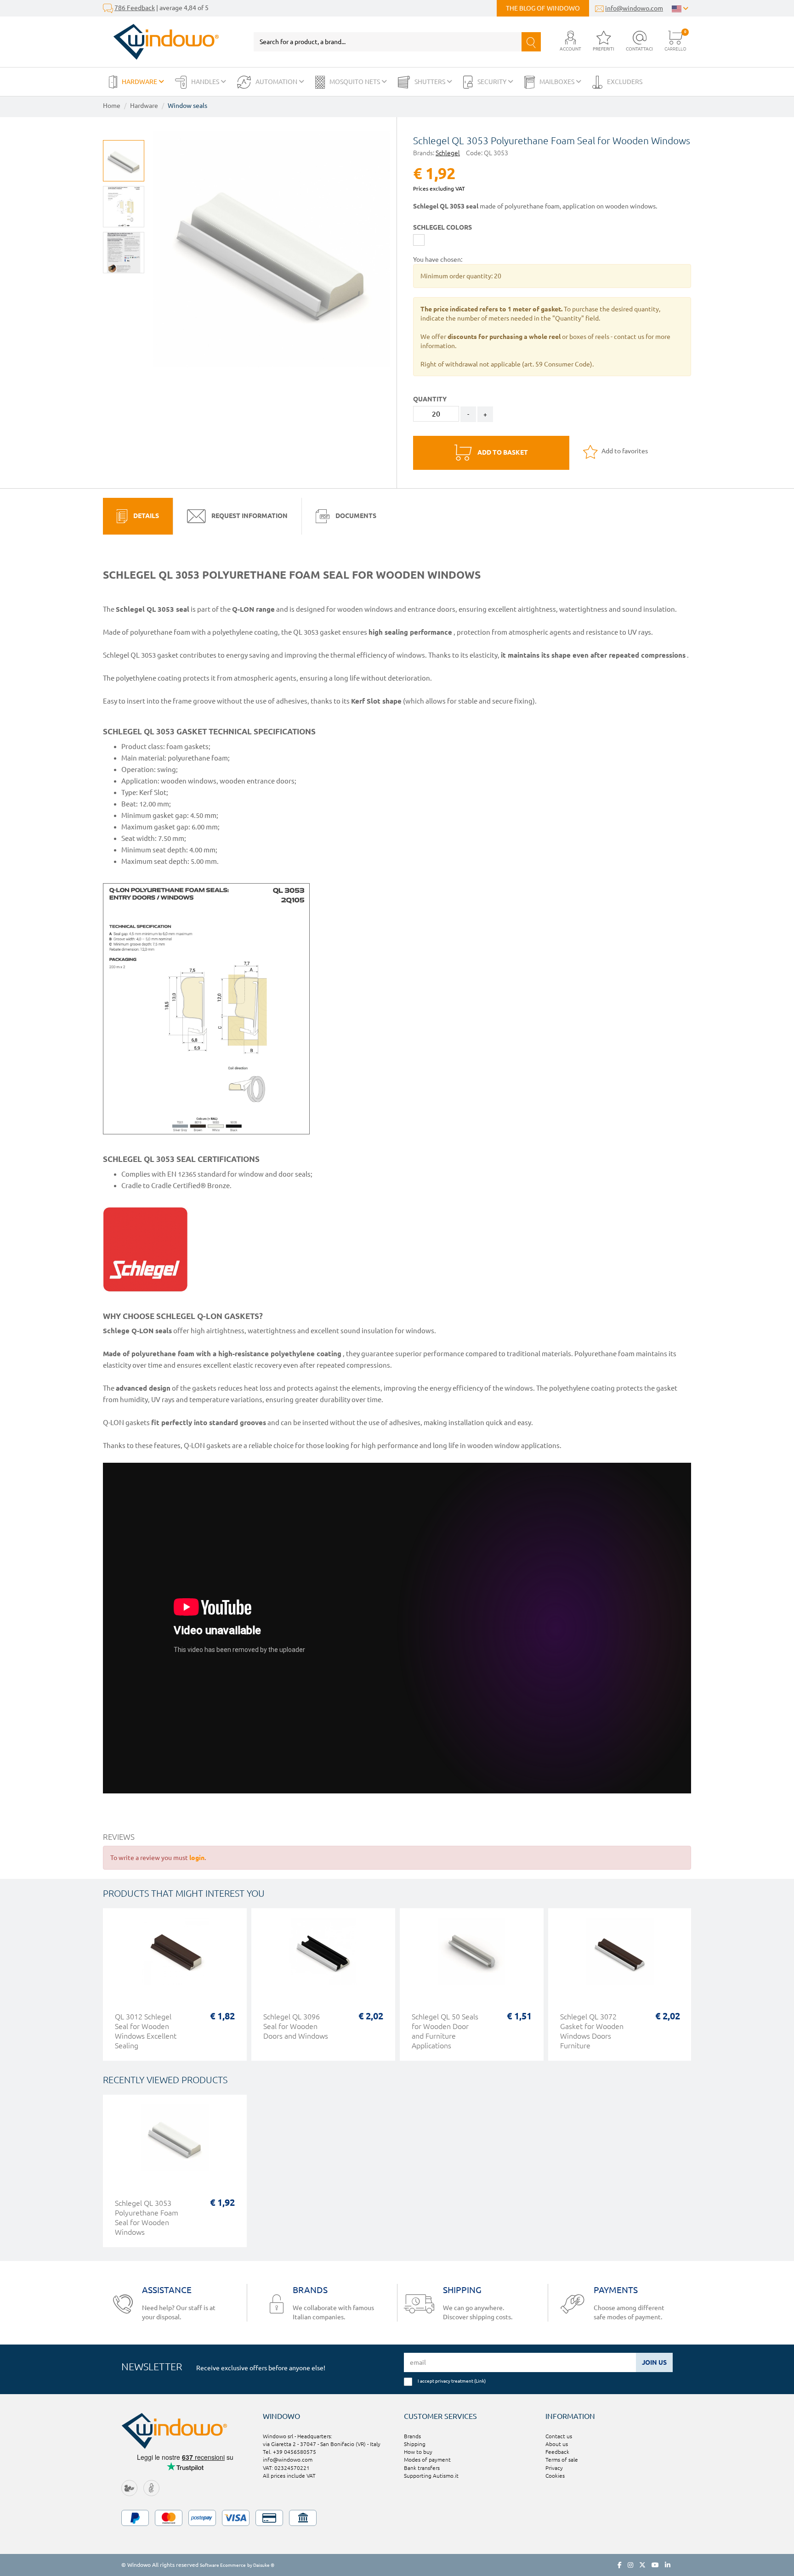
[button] (570, 42)
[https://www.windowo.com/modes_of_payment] (397, 2518)
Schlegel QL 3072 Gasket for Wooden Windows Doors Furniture (592, 2031)
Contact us (559, 2436)
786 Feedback (135, 8)
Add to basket (502, 452)
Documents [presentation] (355, 515)
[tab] (138, 516)
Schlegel (448, 153)
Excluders (625, 82)
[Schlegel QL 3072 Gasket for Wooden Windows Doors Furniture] (620, 1956)
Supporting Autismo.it (431, 2476)
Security (493, 82)
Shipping (415, 2444)
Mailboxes (558, 82)
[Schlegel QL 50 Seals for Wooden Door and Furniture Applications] (472, 1956)
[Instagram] (630, 2565)
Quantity (430, 399)
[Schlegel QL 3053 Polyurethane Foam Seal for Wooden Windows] (124, 207)
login (197, 1858)
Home (112, 106)
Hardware (140, 82)
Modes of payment (427, 2460)
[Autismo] (151, 2488)
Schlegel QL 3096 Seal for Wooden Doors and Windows (296, 2026)
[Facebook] (620, 2565)
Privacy (554, 2468)
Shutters (431, 82)
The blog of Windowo (543, 8)
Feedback (557, 2452)
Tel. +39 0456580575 (289, 2452)
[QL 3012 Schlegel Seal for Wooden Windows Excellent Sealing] (175, 1956)
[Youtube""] (655, 2565)
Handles (206, 82)
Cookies (555, 2476)
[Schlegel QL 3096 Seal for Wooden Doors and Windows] (323, 1956)
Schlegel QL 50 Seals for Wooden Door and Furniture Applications (445, 2031)
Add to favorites (624, 451)
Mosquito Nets (355, 82)
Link (480, 2381)
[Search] (531, 42)
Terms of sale (562, 2460)
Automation (277, 82)
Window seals (187, 106)
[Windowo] (161, 42)
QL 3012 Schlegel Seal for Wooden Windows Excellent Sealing (146, 2031)
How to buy (418, 2452)
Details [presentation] (145, 515)
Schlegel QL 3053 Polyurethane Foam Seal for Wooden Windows (147, 2218)
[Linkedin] (668, 2565)
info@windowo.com (634, 8)
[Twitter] (642, 2565)
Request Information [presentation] (249, 515)
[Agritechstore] (129, 2488)
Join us (654, 2362)
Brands (412, 2436)
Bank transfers (422, 2468)
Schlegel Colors (442, 227)
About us (557, 2444)
